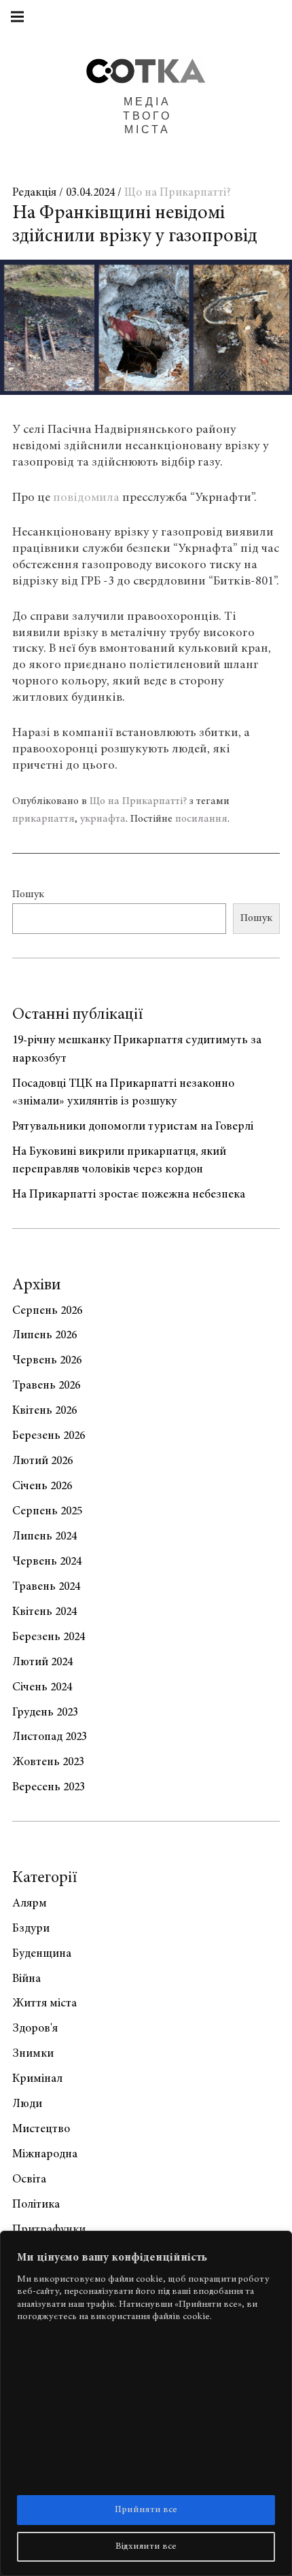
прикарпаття (43, 819)
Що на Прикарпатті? (178, 193)
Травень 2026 (46, 1386)
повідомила (86, 498)
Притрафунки (49, 2230)
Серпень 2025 (47, 1512)
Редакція (36, 193)
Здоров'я (35, 2029)
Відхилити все (146, 2547)
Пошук (28, 894)
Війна (26, 1979)
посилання (201, 819)
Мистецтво (41, 2129)
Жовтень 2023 (48, 1762)
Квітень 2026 (44, 1411)
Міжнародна (45, 2155)
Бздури (31, 1929)
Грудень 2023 (45, 1713)
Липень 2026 (44, 1336)
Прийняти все (146, 2510)
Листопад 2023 (50, 1737)
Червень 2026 (47, 1361)
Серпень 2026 (47, 1311)
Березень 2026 (49, 1436)
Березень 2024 (49, 1637)
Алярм (30, 1904)
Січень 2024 (42, 1688)
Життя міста (44, 2004)
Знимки (33, 2054)
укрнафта (103, 819)
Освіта (29, 2180)
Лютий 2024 (42, 1663)
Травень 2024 (46, 1587)
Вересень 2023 (49, 1788)
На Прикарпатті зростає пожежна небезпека (129, 1195)
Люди (27, 2104)
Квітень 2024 (44, 1612)
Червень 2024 (47, 1562)
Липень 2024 (44, 1537)
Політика (36, 2205)
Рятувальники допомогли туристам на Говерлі (133, 1127)
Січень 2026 (42, 1486)
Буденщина (42, 1954)
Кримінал (37, 2079)
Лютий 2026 (42, 1461)
